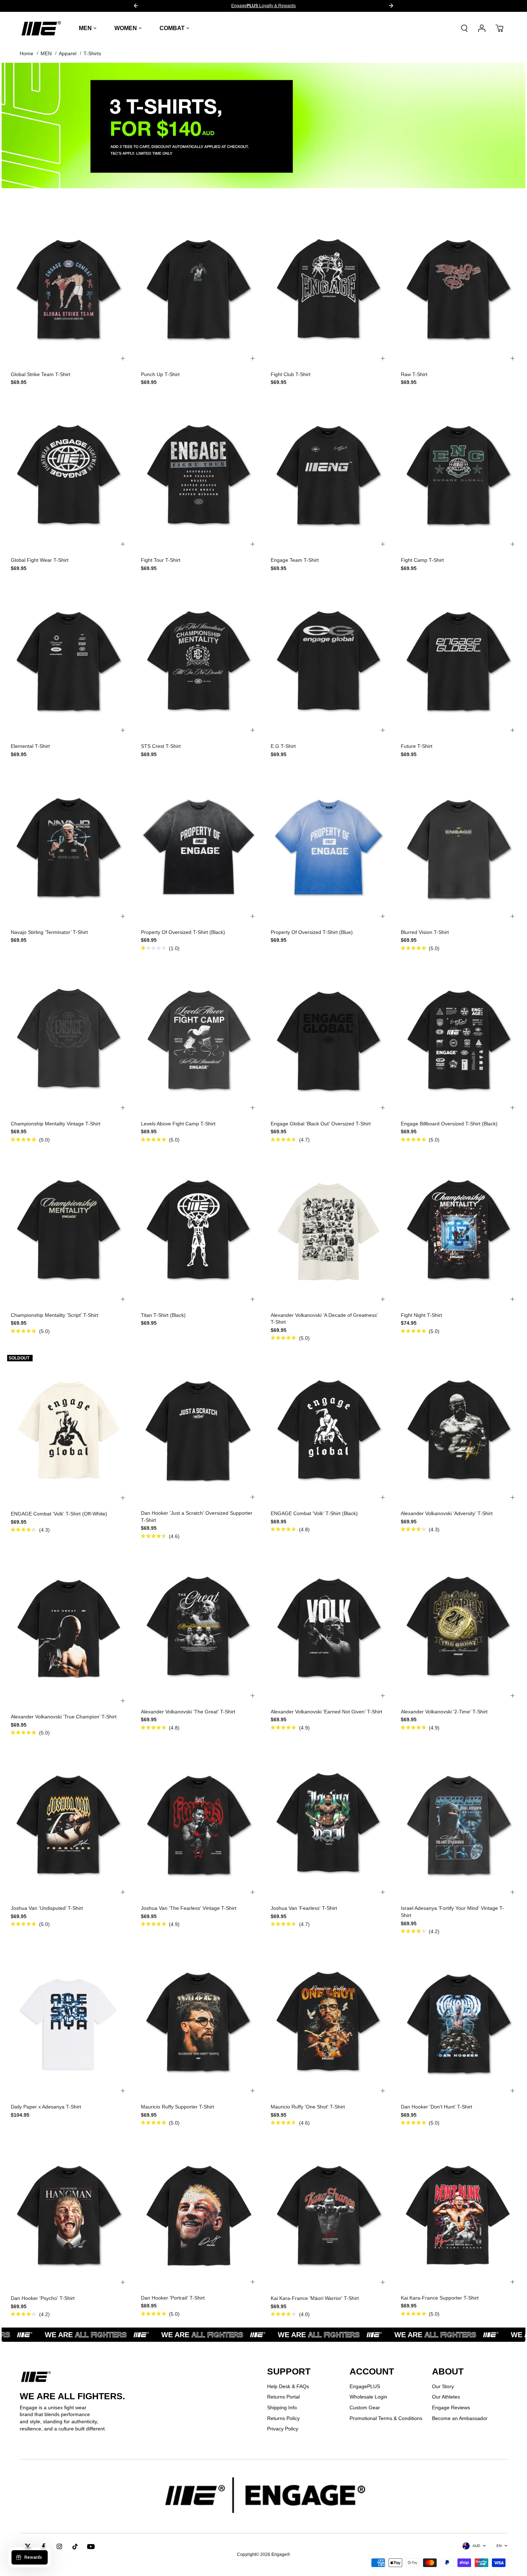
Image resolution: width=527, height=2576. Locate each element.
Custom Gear (365, 2407)
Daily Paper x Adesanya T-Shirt (46, 2107)
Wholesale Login (368, 2397)
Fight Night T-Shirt (421, 1315)
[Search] (464, 28)
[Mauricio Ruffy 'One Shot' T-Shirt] (329, 2021)
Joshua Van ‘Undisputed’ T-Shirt (47, 1908)
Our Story (443, 2386)
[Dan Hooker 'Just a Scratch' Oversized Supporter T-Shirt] (199, 1428)
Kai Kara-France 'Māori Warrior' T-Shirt (315, 2298)
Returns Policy (283, 2418)
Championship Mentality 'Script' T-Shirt (54, 1315)
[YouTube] (91, 2547)
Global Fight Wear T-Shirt (40, 560)
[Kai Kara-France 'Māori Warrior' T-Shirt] (329, 2213)
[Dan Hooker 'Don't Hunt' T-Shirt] (459, 2021)
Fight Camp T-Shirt (422, 560)
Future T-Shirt (417, 746)
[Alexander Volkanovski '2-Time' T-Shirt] (459, 1626)
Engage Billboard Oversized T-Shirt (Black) (449, 1124)
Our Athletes (446, 2397)
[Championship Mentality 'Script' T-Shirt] (69, 1230)
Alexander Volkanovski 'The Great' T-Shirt (188, 1712)
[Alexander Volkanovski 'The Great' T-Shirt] (199, 1626)
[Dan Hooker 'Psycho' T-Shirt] (69, 2213)
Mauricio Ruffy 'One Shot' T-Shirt (308, 2107)
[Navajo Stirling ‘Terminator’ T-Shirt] (69, 847)
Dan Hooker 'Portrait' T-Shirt (173, 2298)
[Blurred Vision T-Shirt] (459, 847)
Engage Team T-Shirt (295, 560)
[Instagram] (59, 2547)
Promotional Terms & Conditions (386, 2418)
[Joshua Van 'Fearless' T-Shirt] (329, 1823)
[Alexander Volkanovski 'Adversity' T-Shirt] (459, 1428)
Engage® (281, 2554)
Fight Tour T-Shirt (161, 560)
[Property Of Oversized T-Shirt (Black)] (199, 847)
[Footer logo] (263, 2496)
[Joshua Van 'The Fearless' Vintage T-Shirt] (199, 1823)
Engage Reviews (451, 2407)
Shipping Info (282, 2407)
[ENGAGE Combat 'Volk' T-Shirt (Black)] (329, 1428)
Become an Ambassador (460, 2418)
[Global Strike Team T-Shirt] (69, 289)
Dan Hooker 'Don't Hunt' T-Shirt (436, 2107)
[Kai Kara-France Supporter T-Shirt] (459, 2213)
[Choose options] (123, 359)
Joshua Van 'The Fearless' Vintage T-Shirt (189, 1908)
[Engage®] (41, 28)
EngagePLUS (365, 2386)
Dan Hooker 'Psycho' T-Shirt (43, 2298)
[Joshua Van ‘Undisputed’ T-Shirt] (69, 1823)
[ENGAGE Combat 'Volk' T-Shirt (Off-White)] (69, 1428)
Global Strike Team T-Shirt (41, 374)
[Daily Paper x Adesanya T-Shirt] (69, 2021)
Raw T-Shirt (414, 374)
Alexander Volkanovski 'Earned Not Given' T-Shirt (326, 1712)
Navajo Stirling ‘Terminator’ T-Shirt (49, 932)
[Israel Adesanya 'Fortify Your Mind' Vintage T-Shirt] (459, 1823)
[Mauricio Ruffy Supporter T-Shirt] (199, 2021)
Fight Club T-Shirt (291, 374)
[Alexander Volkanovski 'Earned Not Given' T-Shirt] (329, 1626)
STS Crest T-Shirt (161, 746)
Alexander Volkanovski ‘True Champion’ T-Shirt (64, 1717)
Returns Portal (283, 2397)
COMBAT (172, 28)
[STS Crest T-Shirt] (199, 661)
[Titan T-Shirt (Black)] (199, 1230)
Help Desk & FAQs (288, 2386)
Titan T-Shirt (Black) (163, 1315)
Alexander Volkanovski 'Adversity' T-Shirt (447, 1513)
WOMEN (126, 28)
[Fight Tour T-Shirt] (199, 475)
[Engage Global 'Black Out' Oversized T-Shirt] (329, 1038)
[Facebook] (43, 2547)
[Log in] (482, 28)
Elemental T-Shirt (30, 746)
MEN (85, 28)
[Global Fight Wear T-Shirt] (69, 475)
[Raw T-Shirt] (459, 289)
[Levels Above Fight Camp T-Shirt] (199, 1038)
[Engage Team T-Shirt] (329, 475)
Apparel (68, 53)
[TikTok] (75, 2547)
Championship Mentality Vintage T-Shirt (56, 1124)
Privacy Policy (283, 2429)
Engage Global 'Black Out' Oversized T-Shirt (321, 1124)
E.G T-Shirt (283, 746)
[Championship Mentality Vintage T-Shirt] (69, 1038)
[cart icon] (499, 28)
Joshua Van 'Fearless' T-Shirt (304, 1908)
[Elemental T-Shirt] (69, 661)
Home (27, 53)
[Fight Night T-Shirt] (459, 1230)
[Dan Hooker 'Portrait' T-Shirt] (199, 2213)
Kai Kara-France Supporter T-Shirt (440, 2298)
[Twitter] (28, 2547)
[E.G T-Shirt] (329, 661)
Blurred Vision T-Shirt (425, 932)
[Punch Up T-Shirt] (199, 289)
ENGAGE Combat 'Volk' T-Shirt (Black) (314, 1513)
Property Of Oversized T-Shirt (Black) (183, 932)
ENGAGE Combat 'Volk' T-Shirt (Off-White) (59, 1514)
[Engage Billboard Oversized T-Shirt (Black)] (459, 1038)
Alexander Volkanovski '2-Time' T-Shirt (444, 1712)
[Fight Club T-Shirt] (329, 289)
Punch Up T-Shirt (160, 374)
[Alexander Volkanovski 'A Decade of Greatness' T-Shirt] (329, 1230)
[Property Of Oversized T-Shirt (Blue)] (329, 847)
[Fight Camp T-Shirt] (459, 475)
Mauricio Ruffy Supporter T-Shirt (177, 2107)
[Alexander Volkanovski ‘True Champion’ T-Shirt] (69, 1629)
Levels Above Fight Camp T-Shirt (178, 1124)
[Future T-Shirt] (459, 661)
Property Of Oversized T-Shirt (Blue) (312, 932)
